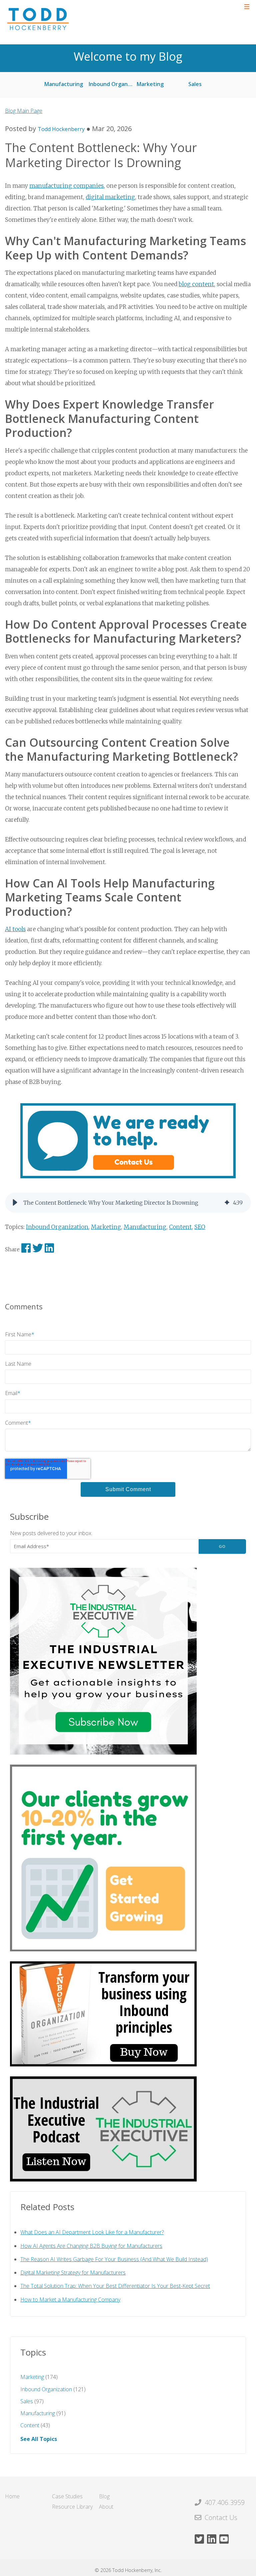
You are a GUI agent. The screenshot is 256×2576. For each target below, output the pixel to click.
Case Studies (67, 2496)
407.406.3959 (225, 2502)
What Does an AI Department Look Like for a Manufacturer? (92, 2232)
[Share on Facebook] (27, 1250)
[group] (128, 1203)
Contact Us (221, 2517)
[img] (227, 1203)
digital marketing (110, 197)
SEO (200, 1227)
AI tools (15, 929)
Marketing (106, 1227)
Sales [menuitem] (195, 84)
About (106, 2507)
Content (180, 1227)
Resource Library (72, 2507)
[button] (15, 1203)
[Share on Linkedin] (50, 1250)
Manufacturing (145, 1227)
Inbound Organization (57, 1227)
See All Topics (39, 2439)
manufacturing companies (66, 186)
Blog (104, 2496)
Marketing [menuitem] (150, 84)
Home (12, 2496)
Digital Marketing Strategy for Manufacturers (73, 2273)
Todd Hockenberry (61, 129)
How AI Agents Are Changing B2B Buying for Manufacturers (91, 2246)
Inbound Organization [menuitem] (114, 84)
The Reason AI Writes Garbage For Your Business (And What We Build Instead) (114, 2259)
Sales (32, 2401)
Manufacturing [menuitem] (64, 84)
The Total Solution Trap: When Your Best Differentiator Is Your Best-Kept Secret (115, 2286)
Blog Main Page (24, 111)
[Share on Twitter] (38, 1250)
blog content (196, 284)
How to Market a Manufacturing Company (70, 2300)
